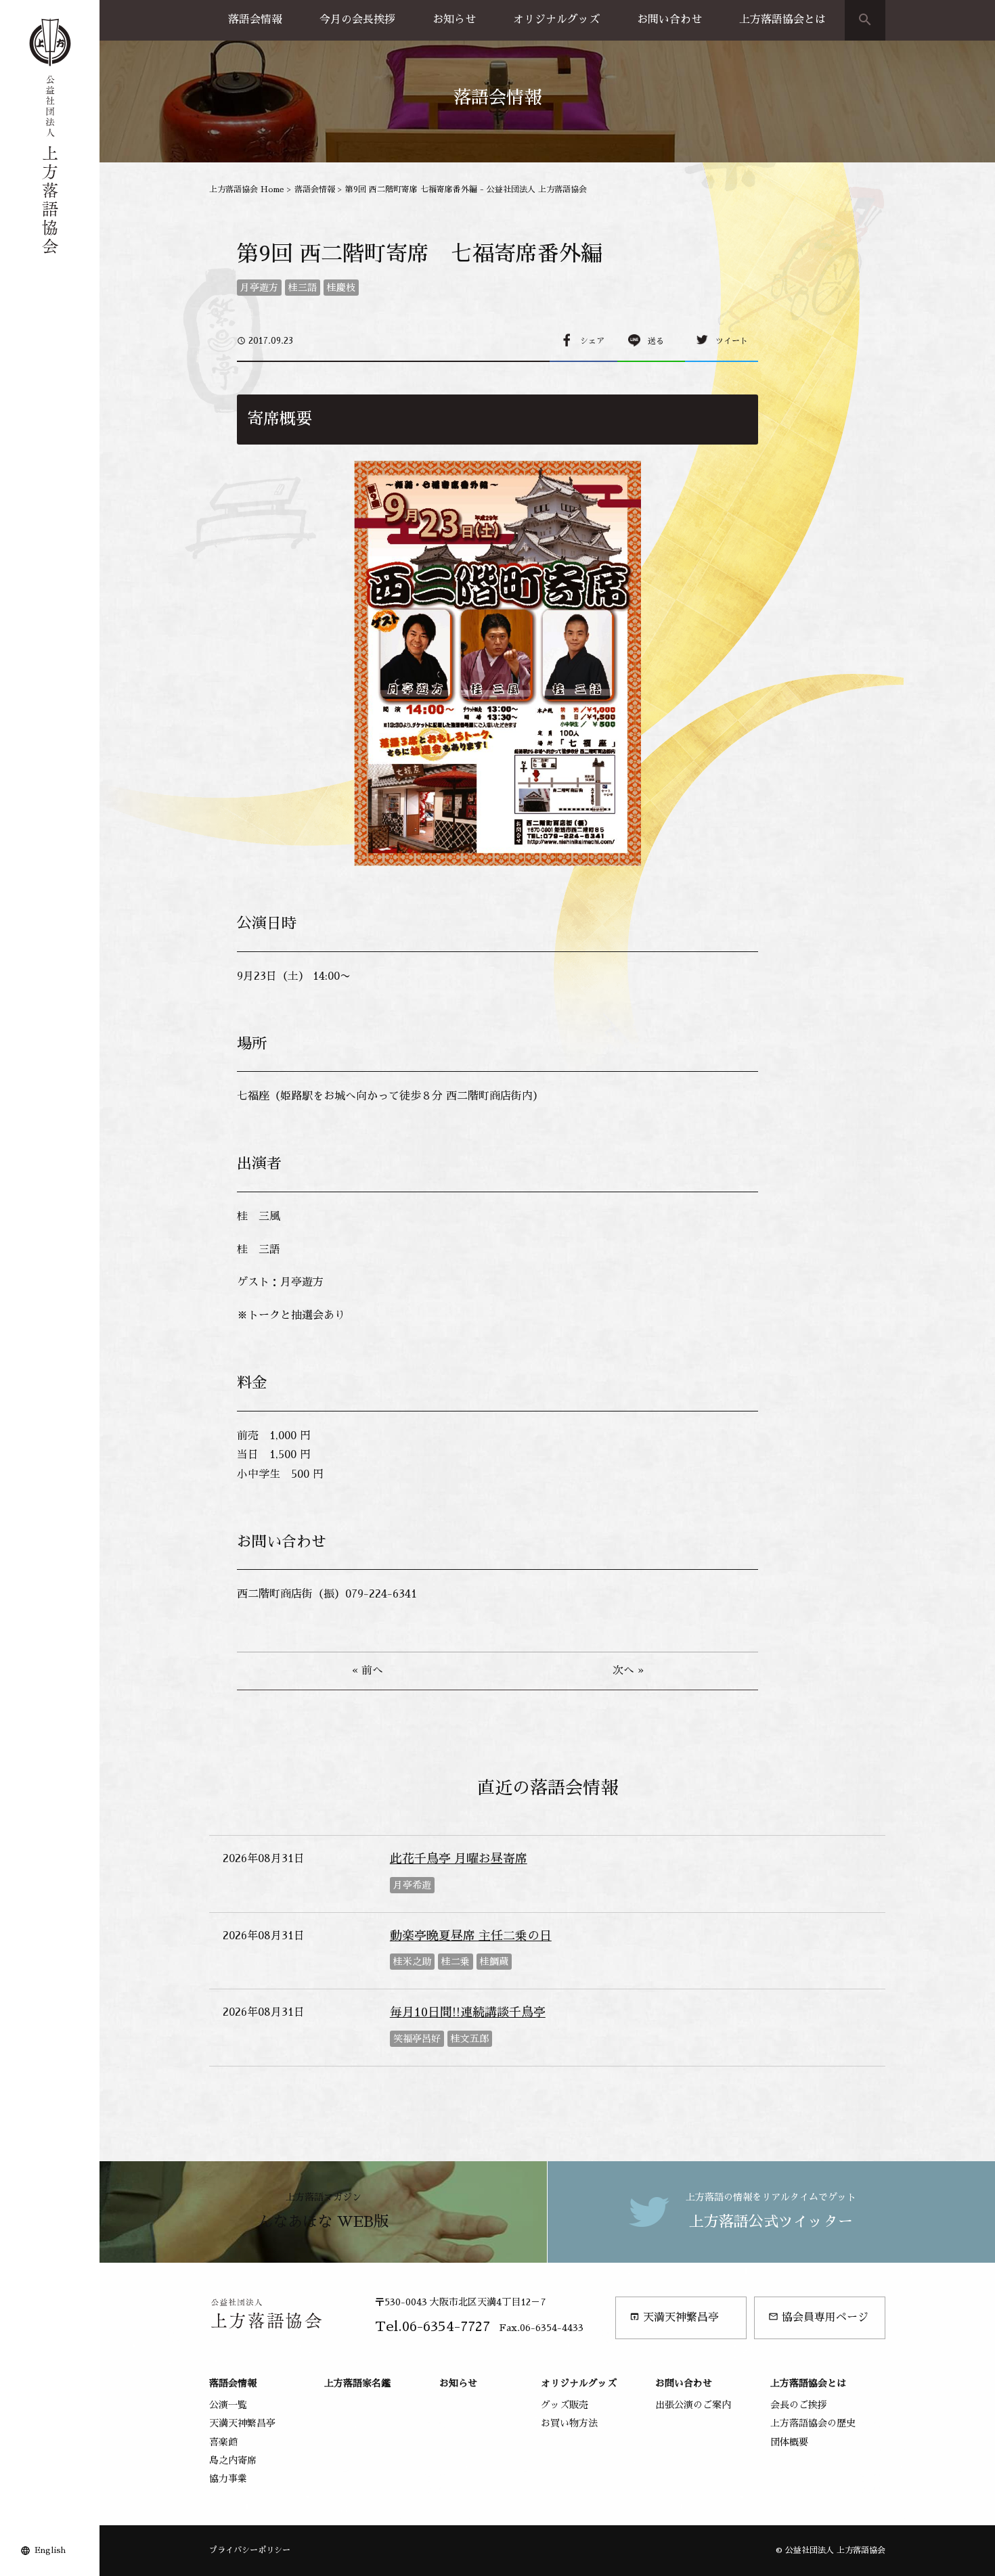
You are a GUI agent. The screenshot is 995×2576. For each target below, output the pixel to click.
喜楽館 (223, 2442)
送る (656, 341)
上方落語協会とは (782, 20)
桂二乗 (456, 1962)
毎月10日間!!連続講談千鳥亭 (468, 2012)
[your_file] (497, 664)
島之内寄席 (233, 2460)
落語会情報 (255, 20)
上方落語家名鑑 (357, 2383)
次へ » (628, 1671)
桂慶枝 (341, 288)
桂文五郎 (470, 2039)
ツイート (732, 341)
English (50, 2550)
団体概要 (789, 2442)
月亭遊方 (259, 288)
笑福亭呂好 (417, 2039)
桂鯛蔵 (494, 1962)
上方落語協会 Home (247, 189)
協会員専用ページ (818, 2317)
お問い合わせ (669, 20)
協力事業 (228, 2479)
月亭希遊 (412, 1885)
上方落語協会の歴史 (813, 2423)
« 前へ (368, 1671)
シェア (592, 341)
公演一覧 (228, 2405)
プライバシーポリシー (250, 2550)
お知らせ (454, 20)
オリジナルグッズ (556, 20)
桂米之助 (412, 1962)
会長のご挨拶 (799, 2405)
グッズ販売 (565, 2405)
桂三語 (303, 288)
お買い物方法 (569, 2423)
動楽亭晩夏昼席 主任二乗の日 (471, 1936)
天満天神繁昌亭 (674, 2317)
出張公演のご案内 (693, 2405)
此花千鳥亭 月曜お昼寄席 (459, 1859)
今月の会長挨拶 (357, 20)
